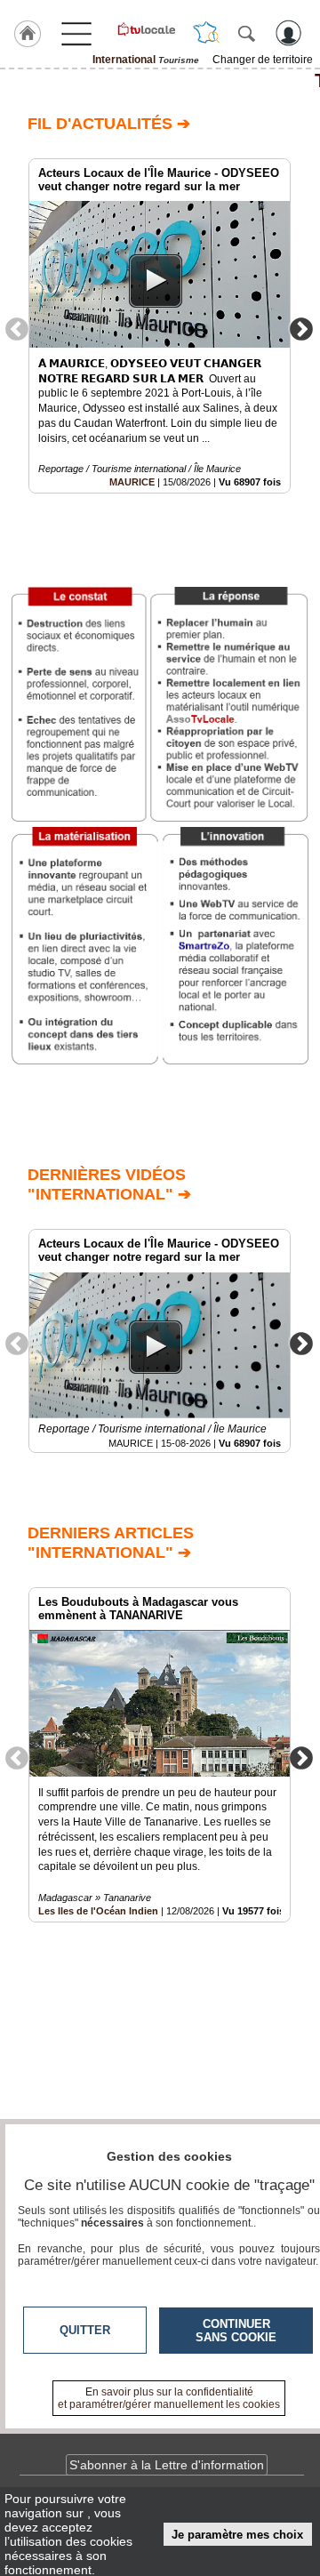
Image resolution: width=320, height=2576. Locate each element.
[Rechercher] (246, 33)
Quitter (85, 2330)
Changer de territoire (263, 60)
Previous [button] (17, 328)
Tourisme (160, 81)
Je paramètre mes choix (237, 2535)
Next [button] (301, 328)
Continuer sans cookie (236, 2331)
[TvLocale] (146, 29)
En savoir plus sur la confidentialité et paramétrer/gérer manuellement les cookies (169, 2398)
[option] (160, 326)
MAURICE (132, 482)
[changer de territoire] (206, 33)
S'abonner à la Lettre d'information (167, 2465)
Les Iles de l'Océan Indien (98, 1911)
